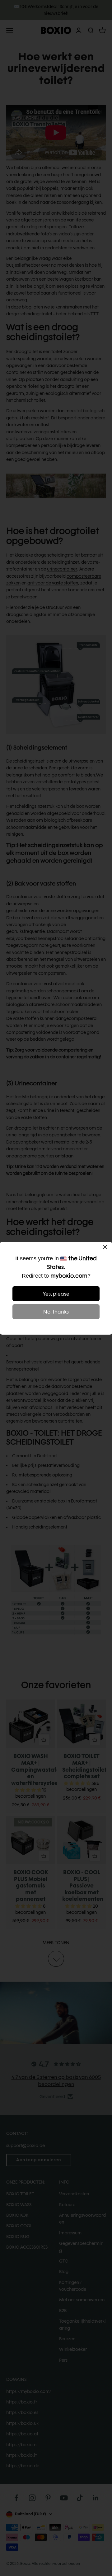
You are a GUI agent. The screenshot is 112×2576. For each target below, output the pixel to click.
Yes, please (56, 1294)
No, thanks (56, 1312)
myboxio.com (69, 1276)
